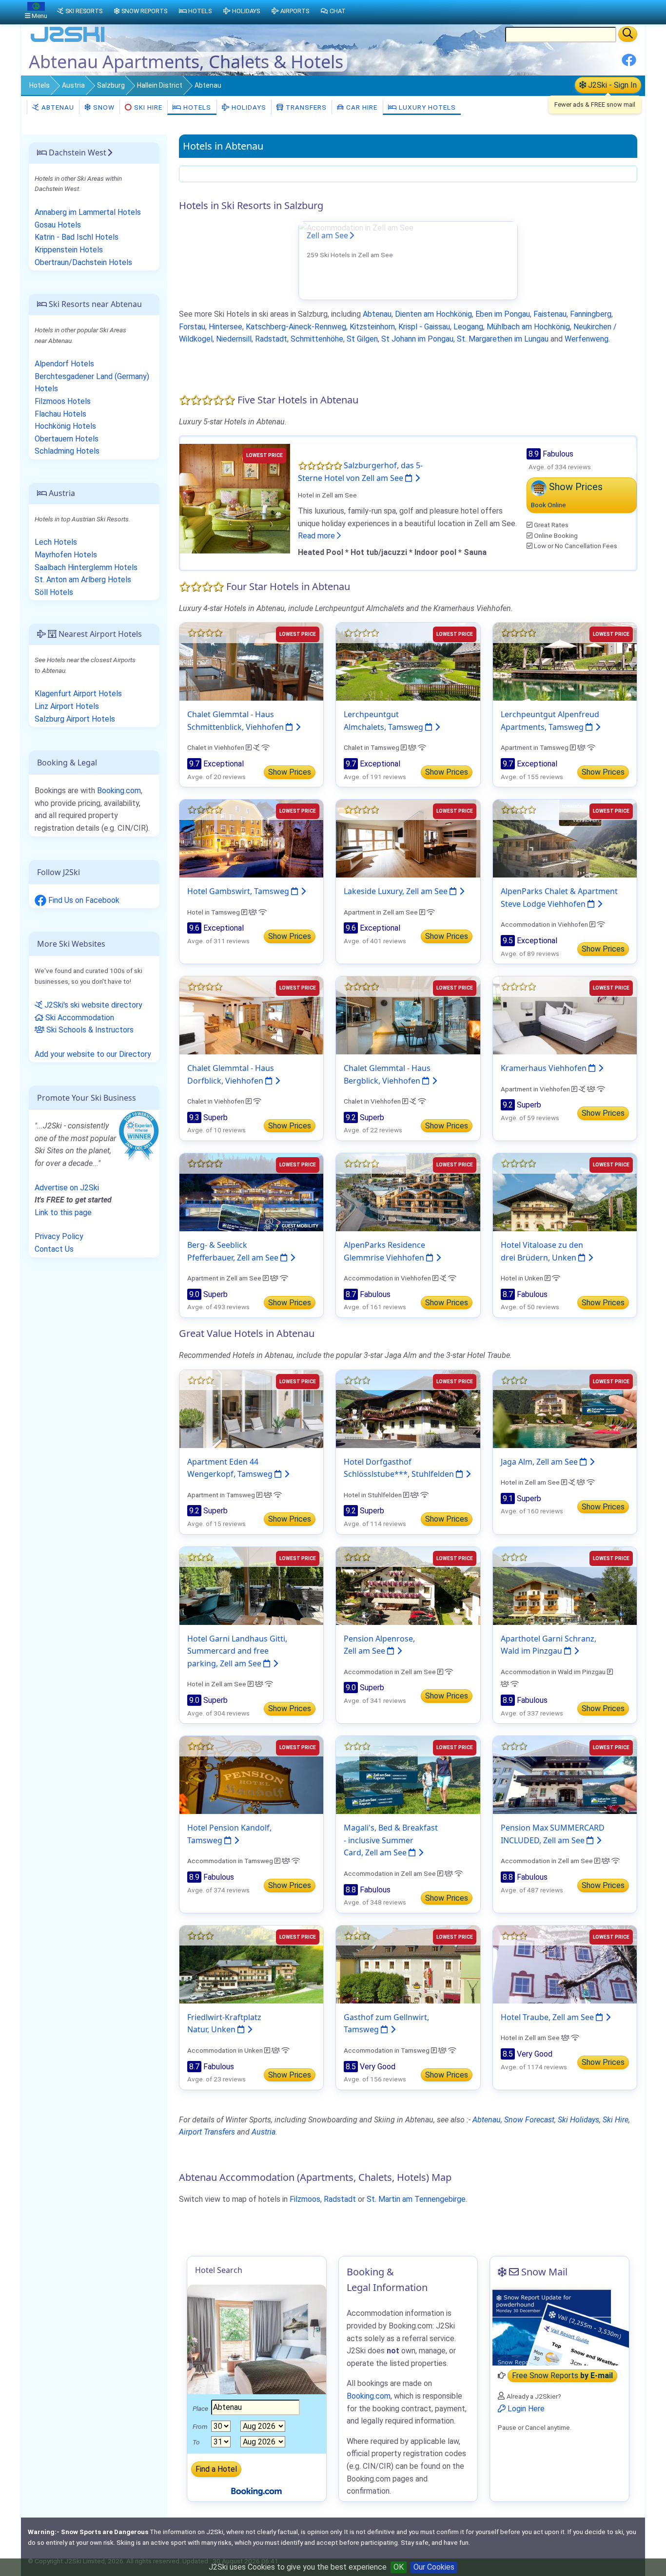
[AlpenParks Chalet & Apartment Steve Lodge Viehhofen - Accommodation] (565, 838)
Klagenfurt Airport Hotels (78, 694)
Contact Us (54, 1249)
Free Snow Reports (562, 2376)
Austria (73, 85)
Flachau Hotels (60, 414)
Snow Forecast (529, 2120)
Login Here (525, 2409)
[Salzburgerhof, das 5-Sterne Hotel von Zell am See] (235, 498)
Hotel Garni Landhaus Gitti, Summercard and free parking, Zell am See (237, 1651)
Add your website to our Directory (93, 1054)
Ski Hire (148, 107)
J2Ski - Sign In (611, 85)
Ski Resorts (84, 11)
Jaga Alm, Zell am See (540, 1462)
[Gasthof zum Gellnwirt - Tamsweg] (408, 1964)
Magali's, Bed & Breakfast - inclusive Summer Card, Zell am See (391, 1840)
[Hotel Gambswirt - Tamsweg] (251, 838)
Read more (317, 536)
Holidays (248, 107)
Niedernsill (234, 339)
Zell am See (327, 235)
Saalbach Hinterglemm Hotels (86, 567)
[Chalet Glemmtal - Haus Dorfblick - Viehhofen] (251, 1015)
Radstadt (271, 339)
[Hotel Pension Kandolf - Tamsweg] (251, 1774)
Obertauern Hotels (67, 439)
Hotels (39, 85)
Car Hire (361, 107)
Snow (103, 107)
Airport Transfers (207, 2132)
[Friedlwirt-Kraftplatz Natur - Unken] (251, 1964)
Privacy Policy (59, 1236)
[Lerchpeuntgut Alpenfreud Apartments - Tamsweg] (565, 661)
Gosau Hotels (58, 225)
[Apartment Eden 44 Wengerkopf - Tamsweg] (251, 1408)
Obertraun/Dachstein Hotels (83, 262)
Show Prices (290, 772)
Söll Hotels (54, 592)
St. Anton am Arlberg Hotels (83, 580)
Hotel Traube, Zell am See (548, 2017)
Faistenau (550, 314)
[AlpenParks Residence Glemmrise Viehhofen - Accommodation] (408, 1192)
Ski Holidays (578, 2120)
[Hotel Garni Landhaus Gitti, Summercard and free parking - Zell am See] (251, 1585)
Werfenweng (587, 339)
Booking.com (119, 791)
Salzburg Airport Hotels (75, 719)
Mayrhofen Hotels (66, 555)
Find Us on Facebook (83, 900)
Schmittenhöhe (317, 339)
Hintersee (225, 327)
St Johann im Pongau (417, 339)
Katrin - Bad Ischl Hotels (77, 237)
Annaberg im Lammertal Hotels (88, 212)
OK (399, 2567)
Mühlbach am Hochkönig (528, 327)
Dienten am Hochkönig (433, 314)
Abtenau (57, 107)
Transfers (305, 107)
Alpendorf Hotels (64, 364)
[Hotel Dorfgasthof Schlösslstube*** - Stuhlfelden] (408, 1408)
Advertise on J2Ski (67, 1188)
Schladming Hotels (67, 451)
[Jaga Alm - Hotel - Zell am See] (565, 1408)
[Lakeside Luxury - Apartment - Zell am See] (408, 838)
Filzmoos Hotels (63, 401)
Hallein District (160, 85)
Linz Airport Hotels (67, 706)
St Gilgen (362, 339)
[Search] (628, 34)
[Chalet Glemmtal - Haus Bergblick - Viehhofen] (408, 1015)
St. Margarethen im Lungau (503, 339)
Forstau (192, 327)
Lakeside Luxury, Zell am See (397, 891)
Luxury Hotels (426, 107)
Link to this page (63, 1212)
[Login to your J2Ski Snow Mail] (559, 2327)
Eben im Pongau (503, 314)
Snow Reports (144, 11)
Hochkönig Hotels (65, 426)
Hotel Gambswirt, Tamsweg (239, 891)
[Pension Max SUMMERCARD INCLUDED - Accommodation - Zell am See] (565, 1774)
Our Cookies (434, 2567)
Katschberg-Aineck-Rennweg (296, 327)
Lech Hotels (56, 542)
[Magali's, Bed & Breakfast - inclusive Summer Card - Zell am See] (408, 1774)
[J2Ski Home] (68, 41)
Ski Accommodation (79, 1018)
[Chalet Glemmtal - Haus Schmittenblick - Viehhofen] (251, 661)
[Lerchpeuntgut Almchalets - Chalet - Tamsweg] (408, 661)
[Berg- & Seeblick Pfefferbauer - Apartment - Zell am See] (251, 1192)
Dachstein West (77, 153)
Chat (338, 11)
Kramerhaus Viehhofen (545, 1068)
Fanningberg (591, 314)
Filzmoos (305, 2199)
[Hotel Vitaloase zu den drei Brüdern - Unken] (565, 1192)
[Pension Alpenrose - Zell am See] (408, 1585)
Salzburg (111, 85)
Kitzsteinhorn (372, 327)
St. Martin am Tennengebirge (416, 2199)
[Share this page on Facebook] (629, 64)
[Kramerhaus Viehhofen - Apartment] (565, 1015)
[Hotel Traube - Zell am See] (565, 1964)
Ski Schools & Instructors (89, 1030)
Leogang (468, 327)
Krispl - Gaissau (424, 327)
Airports (295, 11)
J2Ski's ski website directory (92, 1005)
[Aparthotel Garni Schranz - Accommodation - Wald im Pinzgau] (565, 1585)
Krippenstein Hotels (69, 250)
